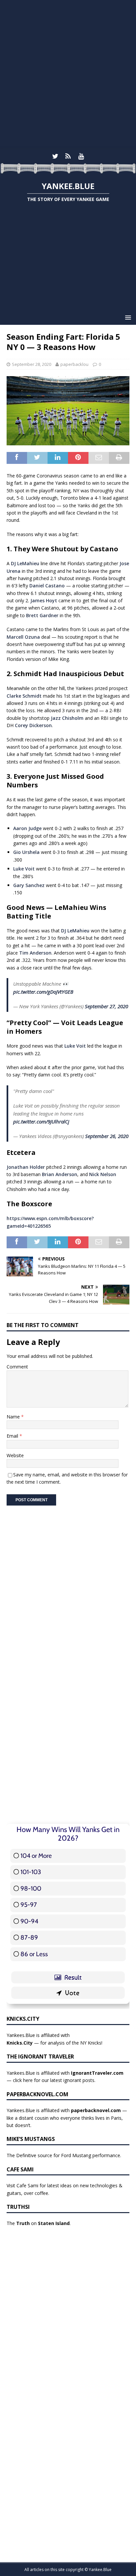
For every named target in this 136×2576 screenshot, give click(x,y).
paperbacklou (74, 364)
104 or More (36, 1856)
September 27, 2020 (106, 1006)
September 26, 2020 (107, 1136)
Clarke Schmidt (24, 696)
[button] (127, 317)
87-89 (29, 1937)
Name (14, 1417)
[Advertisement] (68, 75)
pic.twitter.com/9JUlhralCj (41, 1121)
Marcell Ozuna (23, 637)
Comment (17, 1367)
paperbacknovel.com (96, 2110)
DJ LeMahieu (25, 563)
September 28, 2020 (32, 364)
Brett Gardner (42, 615)
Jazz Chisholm (67, 718)
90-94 (29, 1921)
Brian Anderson (60, 1174)
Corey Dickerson (33, 725)
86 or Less (34, 1954)
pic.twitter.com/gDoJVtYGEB (43, 992)
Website (15, 1455)
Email (13, 1436)
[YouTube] (81, 156)
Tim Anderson (35, 953)
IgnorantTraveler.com (97, 2073)
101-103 (31, 1872)
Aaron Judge (27, 828)
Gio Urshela (26, 852)
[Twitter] (55, 156)
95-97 (29, 1905)
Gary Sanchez (29, 885)
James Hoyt (44, 600)
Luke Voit (24, 869)
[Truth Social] (68, 156)
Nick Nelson (103, 1174)
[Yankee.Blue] (68, 170)
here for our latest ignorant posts (59, 2080)
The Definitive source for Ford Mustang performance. (64, 2155)
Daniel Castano (47, 586)
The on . (39, 2223)
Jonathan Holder (26, 1167)
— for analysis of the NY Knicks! (54, 2043)
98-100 (31, 1888)
